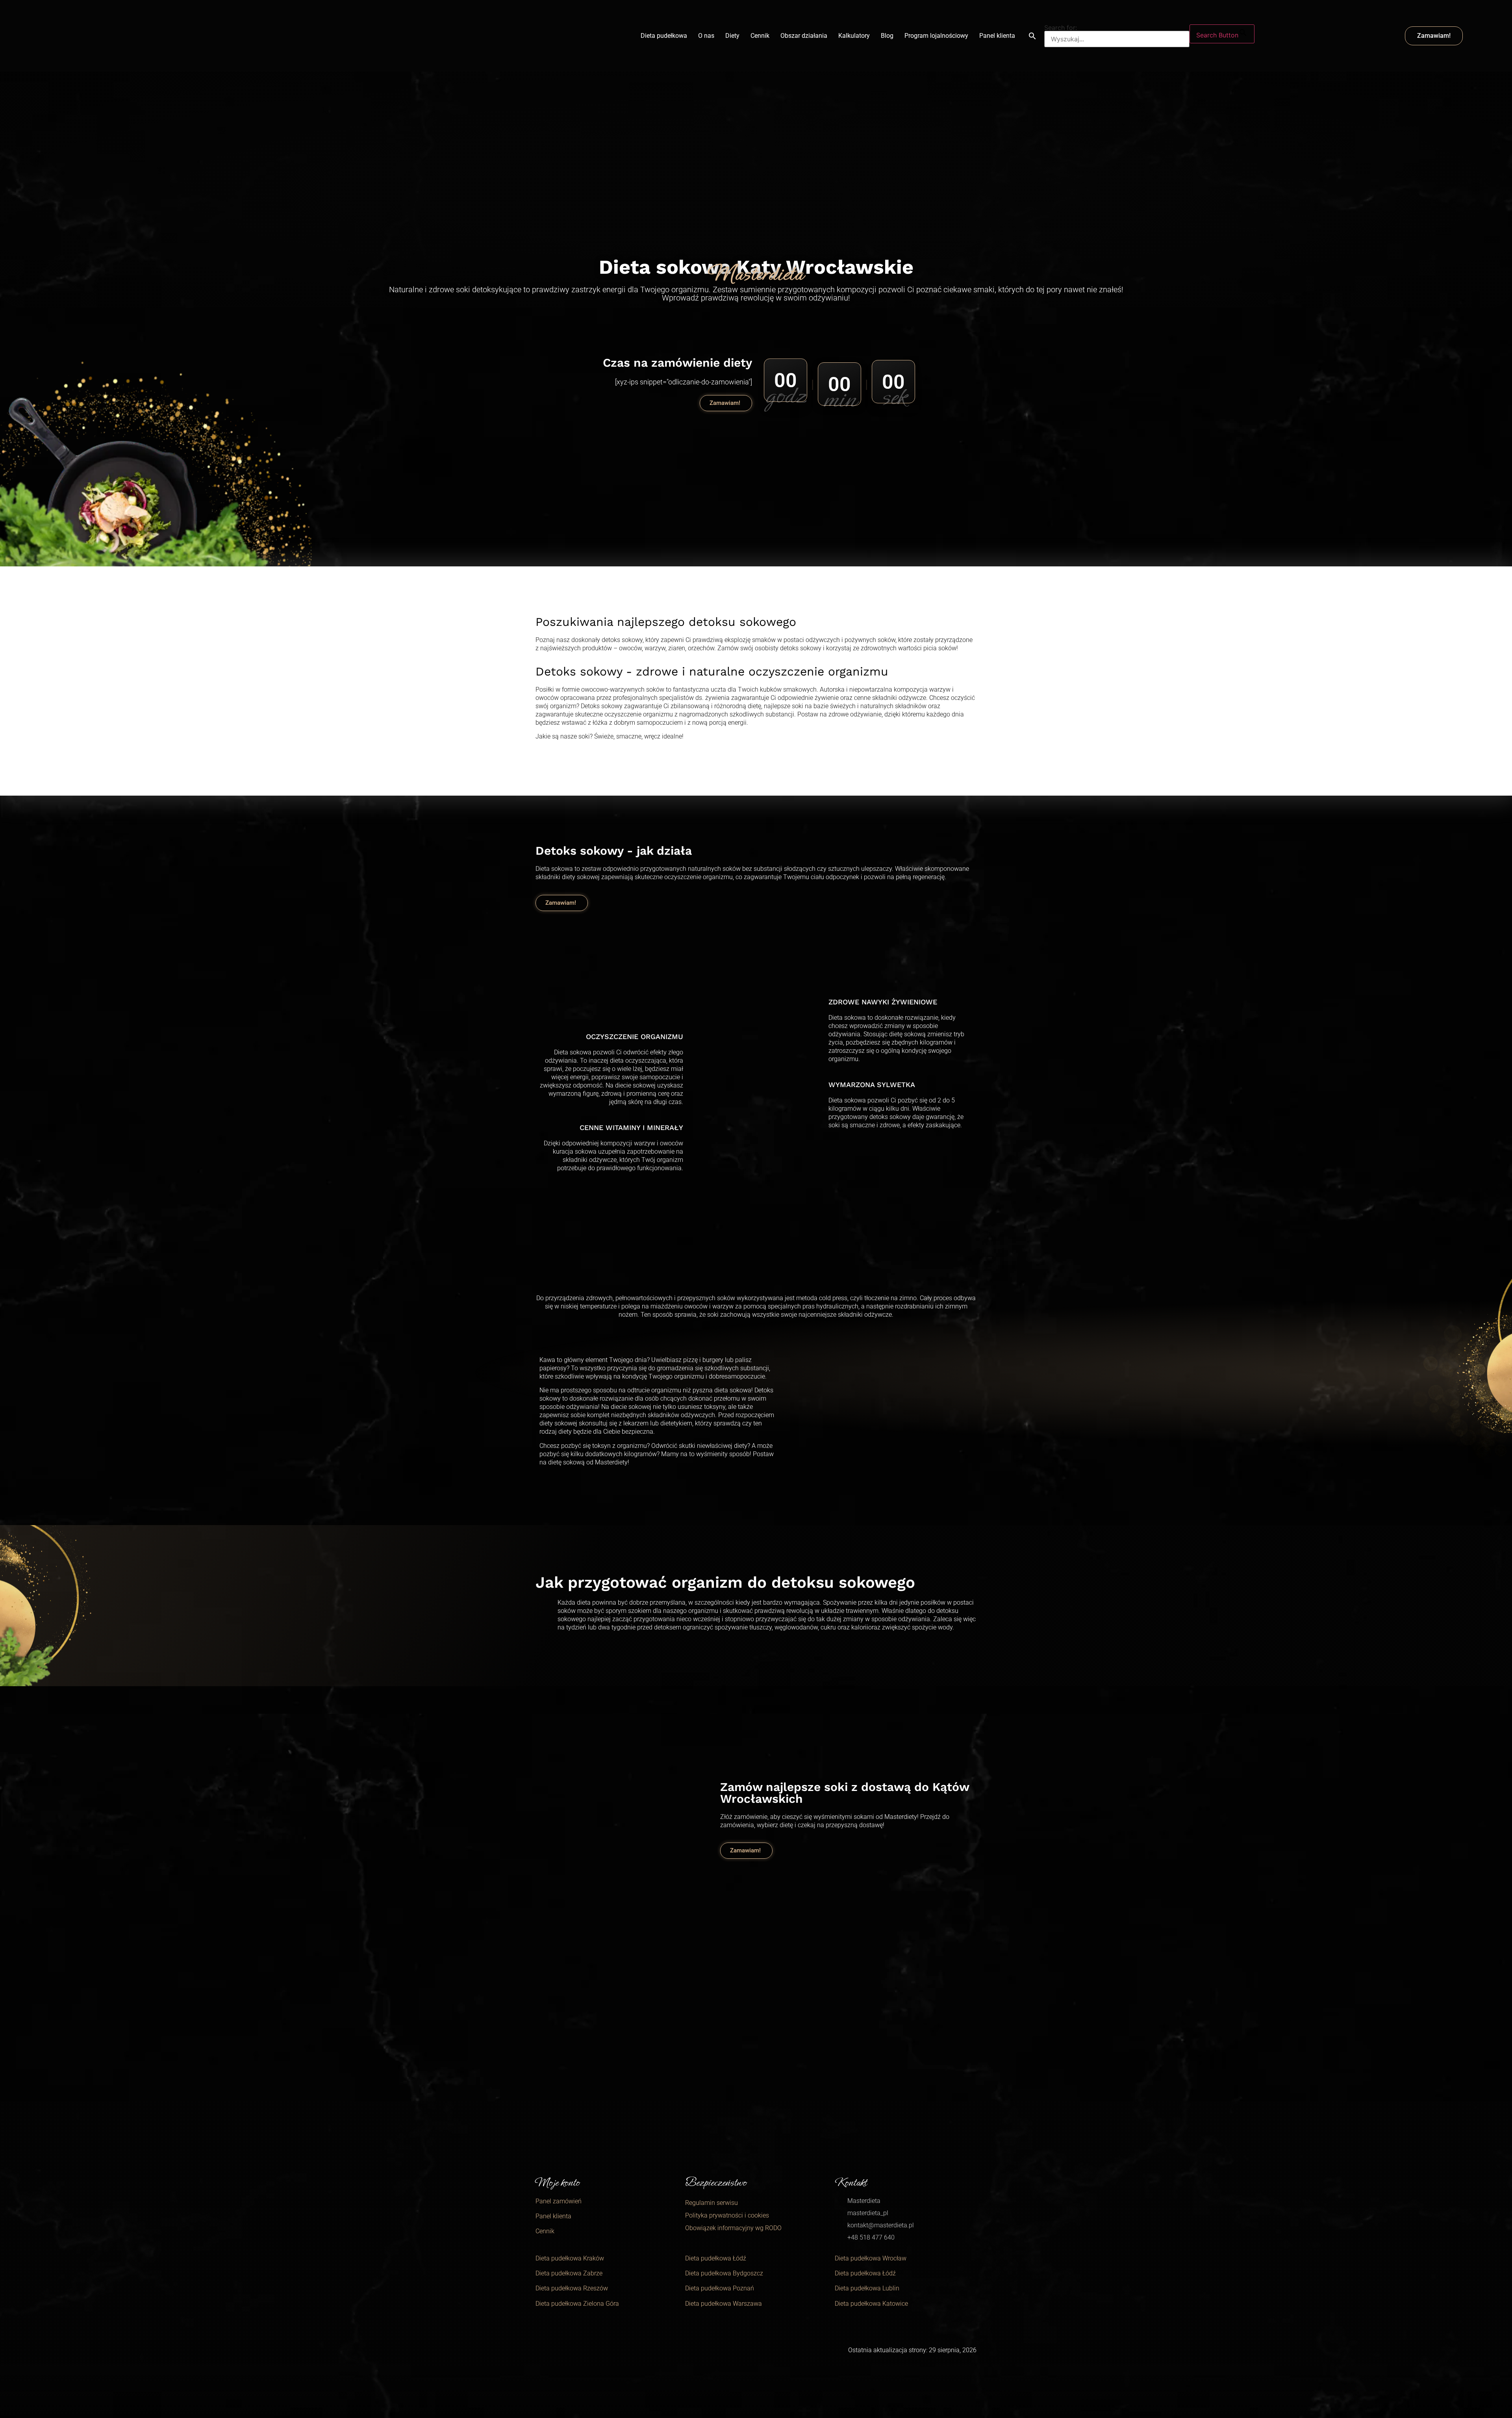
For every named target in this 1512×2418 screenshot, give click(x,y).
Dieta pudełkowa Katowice (871, 2304)
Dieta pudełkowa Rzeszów (572, 2288)
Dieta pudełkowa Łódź (716, 2258)
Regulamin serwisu (712, 2203)
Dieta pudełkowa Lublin (867, 2288)
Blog (887, 36)
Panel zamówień (559, 2201)
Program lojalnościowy (936, 36)
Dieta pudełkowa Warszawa (724, 2304)
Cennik (760, 36)
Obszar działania (804, 36)
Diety (732, 36)
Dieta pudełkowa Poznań (720, 2288)
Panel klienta (997, 36)
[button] (1032, 36)
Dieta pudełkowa (664, 36)
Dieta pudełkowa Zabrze (569, 2273)
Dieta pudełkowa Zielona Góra (577, 2304)
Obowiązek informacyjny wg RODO (733, 2228)
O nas (706, 36)
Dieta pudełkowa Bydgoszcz (724, 2273)
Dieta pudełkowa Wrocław (871, 2258)
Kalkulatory (854, 36)
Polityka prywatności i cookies (727, 2215)
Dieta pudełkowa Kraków (570, 2258)
